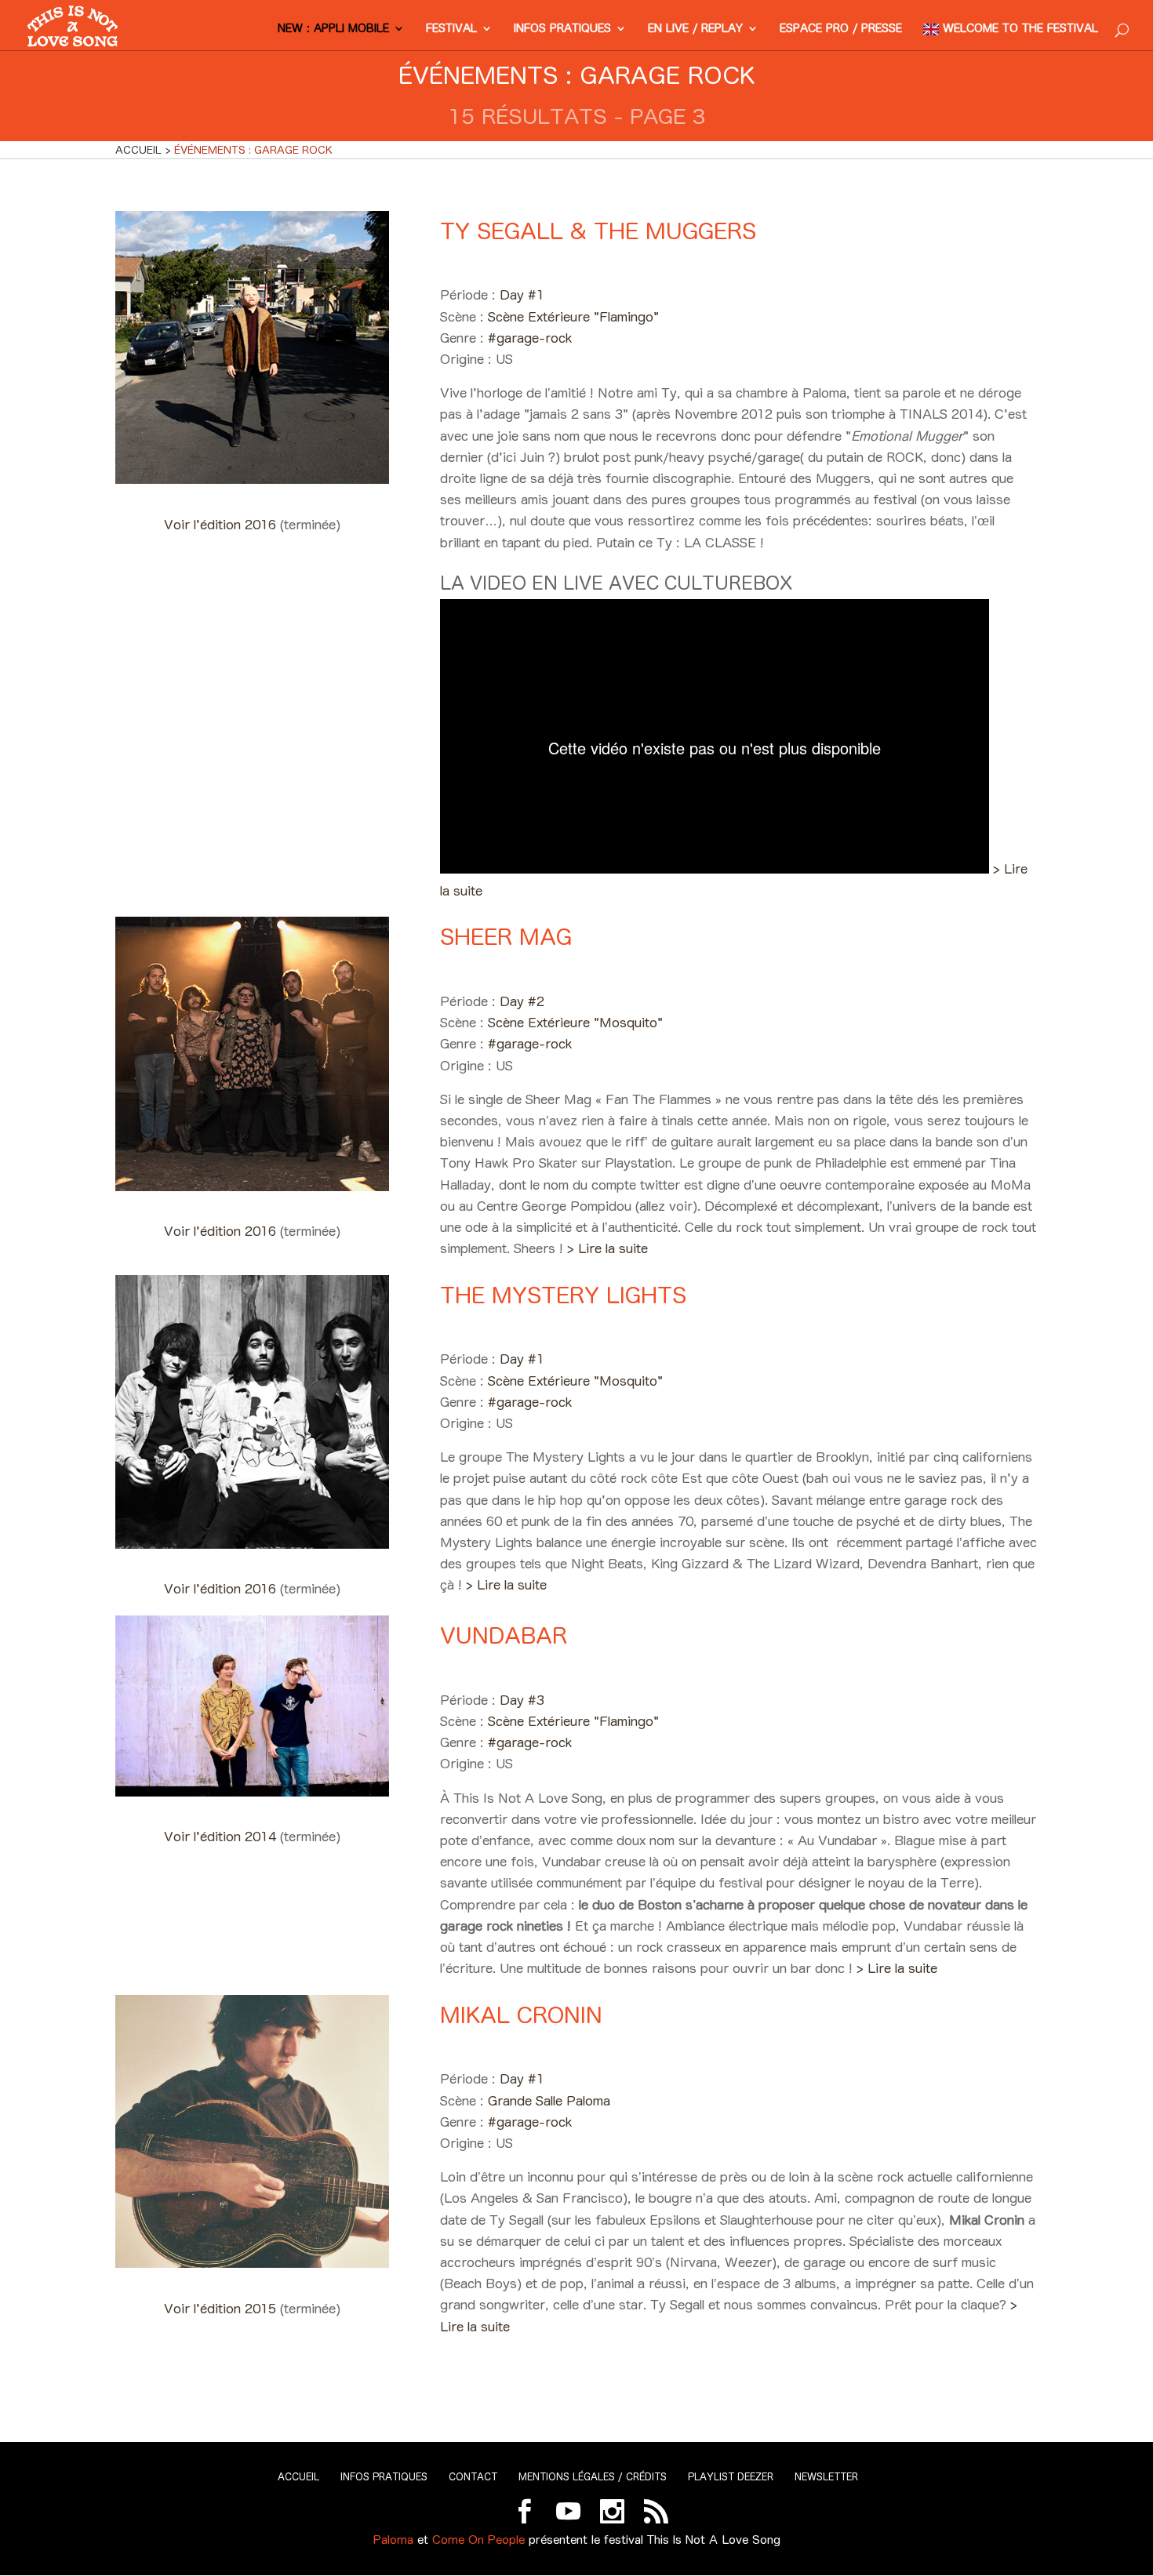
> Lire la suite (607, 1248)
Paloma (393, 2540)
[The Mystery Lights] (252, 1544)
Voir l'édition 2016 (222, 525)
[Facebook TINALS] (524, 2511)
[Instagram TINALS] (612, 2511)
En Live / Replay (695, 29)
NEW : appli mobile (333, 29)
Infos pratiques (562, 29)
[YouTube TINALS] (568, 2511)
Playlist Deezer (731, 2477)
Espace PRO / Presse (841, 29)
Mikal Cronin (521, 2015)
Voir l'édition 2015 (222, 2309)
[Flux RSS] (656, 2511)
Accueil (298, 2477)
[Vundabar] (252, 1792)
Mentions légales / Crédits (593, 2477)
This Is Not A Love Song (714, 2540)
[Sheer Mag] (252, 1186)
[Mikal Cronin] (252, 2263)
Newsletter (826, 2477)
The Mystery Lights (563, 1295)
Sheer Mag (506, 937)
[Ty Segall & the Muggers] (252, 479)
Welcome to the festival (1020, 29)
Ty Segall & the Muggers (598, 231)
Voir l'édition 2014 (222, 1837)
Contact (473, 2477)
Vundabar (504, 1635)
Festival (451, 29)
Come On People (478, 2540)
